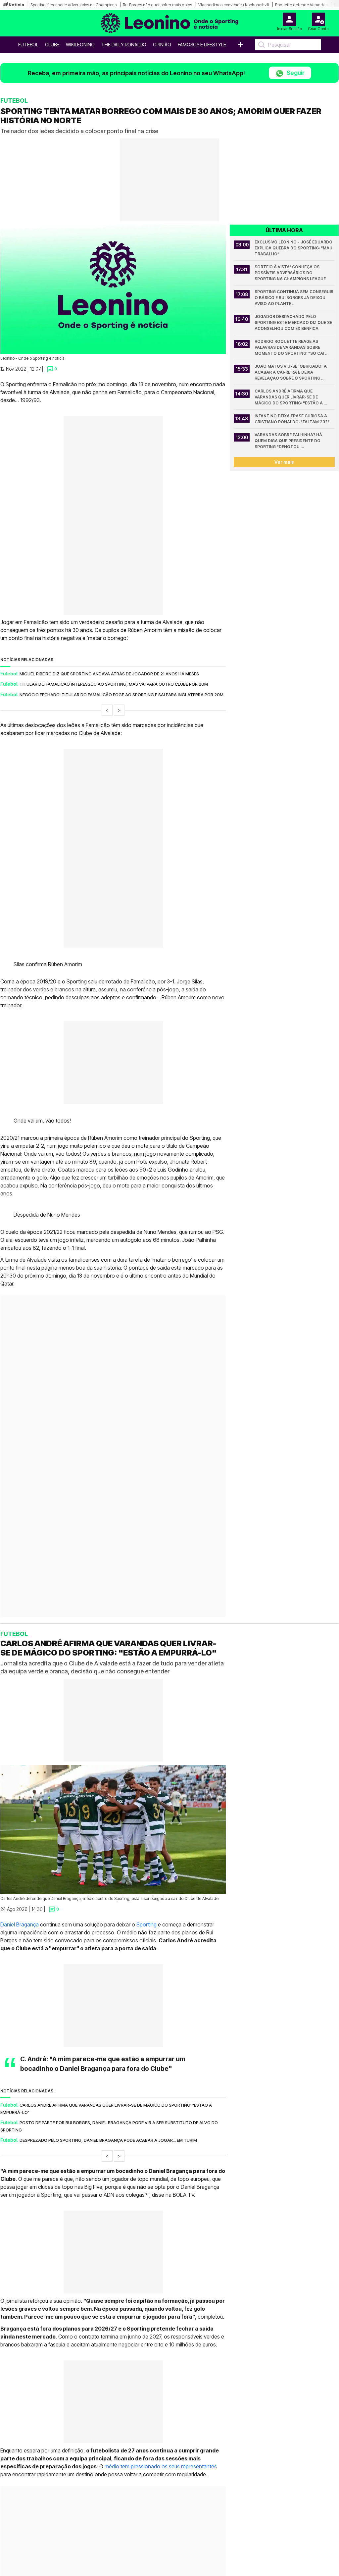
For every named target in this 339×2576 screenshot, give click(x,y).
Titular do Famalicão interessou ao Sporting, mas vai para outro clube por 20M (114, 684)
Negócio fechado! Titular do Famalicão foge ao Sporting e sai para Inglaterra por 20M (121, 695)
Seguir (295, 73)
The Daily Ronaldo (124, 45)
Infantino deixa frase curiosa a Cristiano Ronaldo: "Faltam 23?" (292, 419)
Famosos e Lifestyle (202, 45)
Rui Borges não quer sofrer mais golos (157, 5)
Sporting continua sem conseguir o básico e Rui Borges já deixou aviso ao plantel (294, 298)
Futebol (28, 45)
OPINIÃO (162, 45)
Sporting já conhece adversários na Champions (73, 5)
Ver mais (284, 462)
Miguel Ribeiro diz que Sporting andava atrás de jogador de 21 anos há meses (109, 674)
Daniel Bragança (20, 1924)
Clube (52, 45)
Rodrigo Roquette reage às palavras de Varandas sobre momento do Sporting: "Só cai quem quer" (290, 348)
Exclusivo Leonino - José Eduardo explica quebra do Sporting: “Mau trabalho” (294, 248)
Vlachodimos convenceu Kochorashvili (234, 5)
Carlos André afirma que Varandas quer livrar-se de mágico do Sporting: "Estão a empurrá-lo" (289, 397)
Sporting (146, 1924)
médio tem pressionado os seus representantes (161, 2466)
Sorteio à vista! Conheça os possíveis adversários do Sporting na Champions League (290, 273)
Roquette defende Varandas (301, 5)
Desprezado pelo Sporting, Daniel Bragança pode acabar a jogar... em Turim (108, 2140)
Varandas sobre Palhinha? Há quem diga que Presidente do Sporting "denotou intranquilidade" (289, 441)
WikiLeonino (80, 45)
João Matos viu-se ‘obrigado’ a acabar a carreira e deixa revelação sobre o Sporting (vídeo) (291, 372)
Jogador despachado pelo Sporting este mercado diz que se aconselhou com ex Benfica (294, 322)
